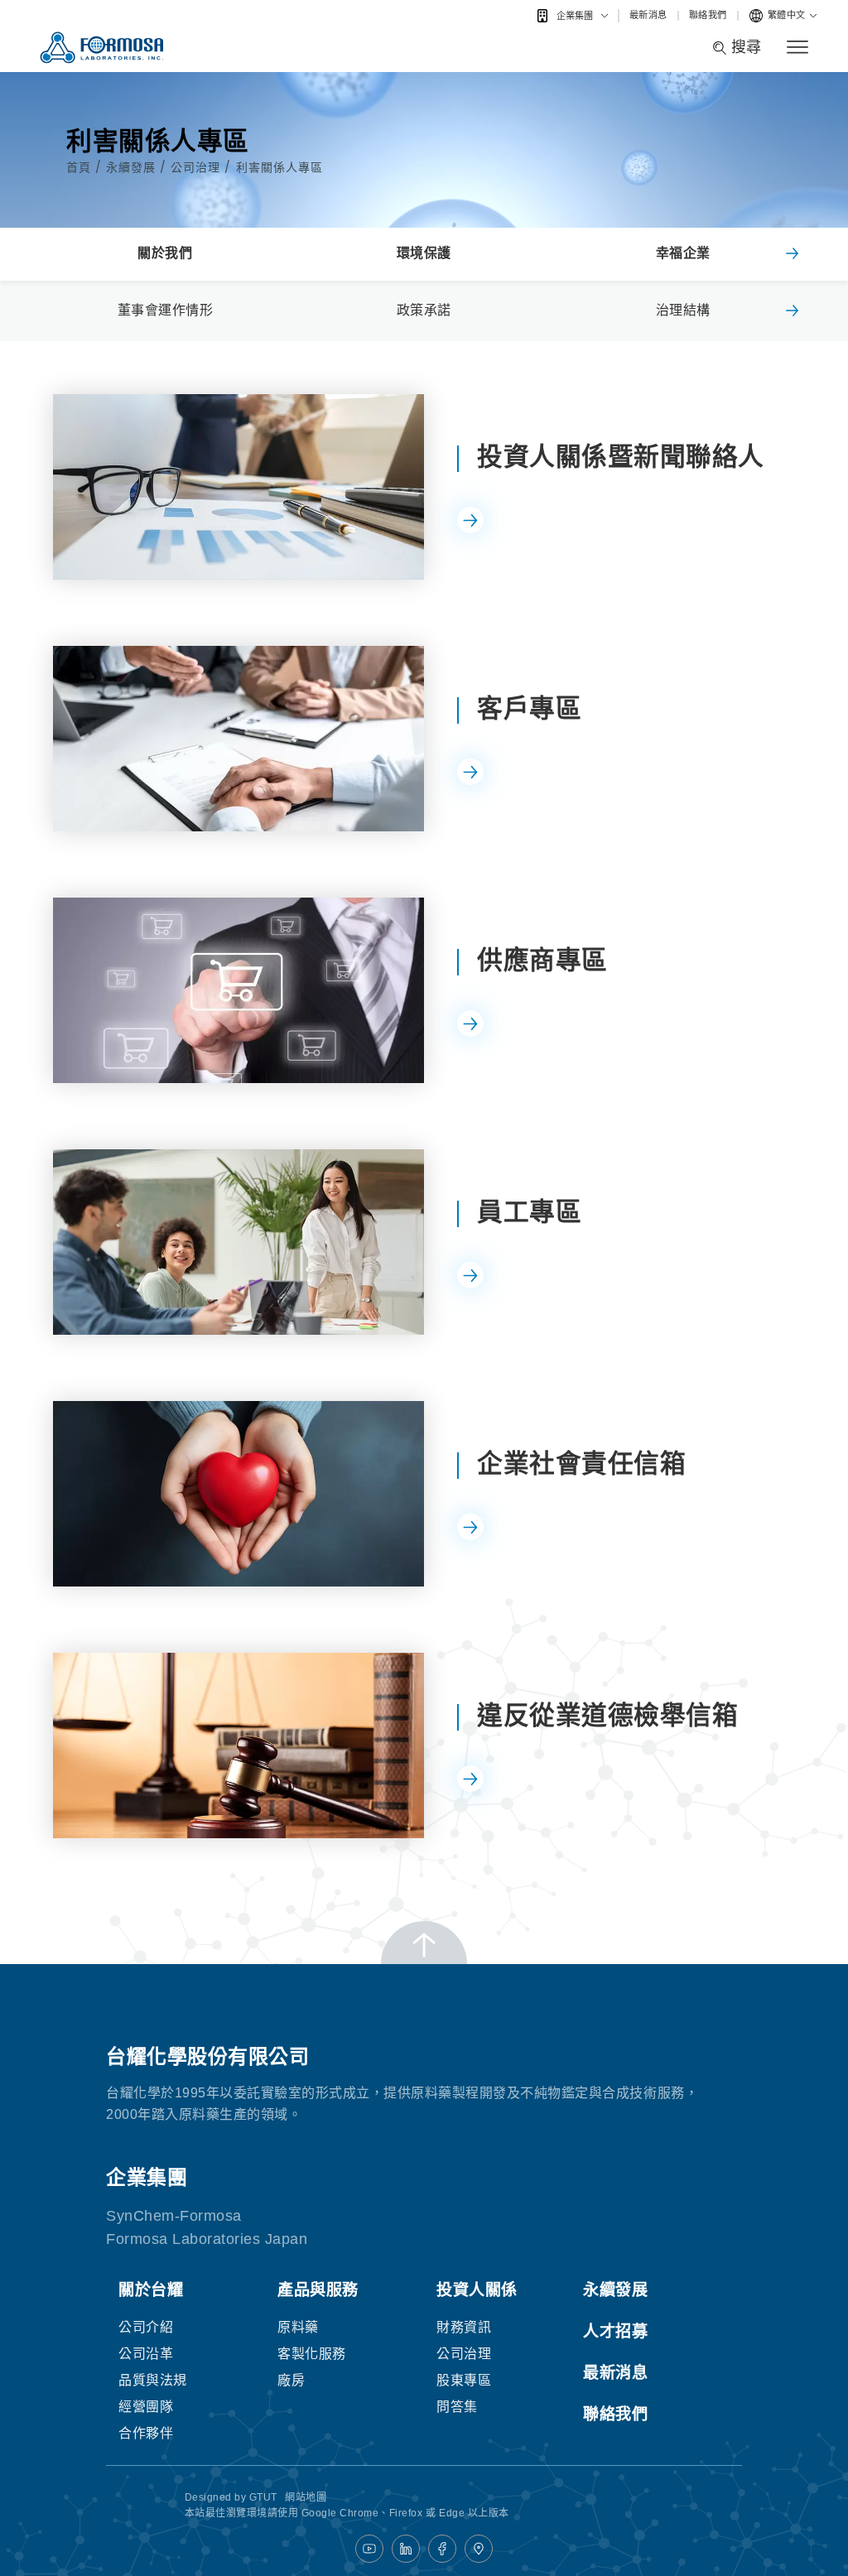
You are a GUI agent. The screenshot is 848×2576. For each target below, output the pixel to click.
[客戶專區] (238, 739)
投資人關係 (477, 2290)
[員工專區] (238, 1242)
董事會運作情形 (166, 310)
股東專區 (464, 2380)
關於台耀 (151, 2290)
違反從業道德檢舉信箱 (607, 1715)
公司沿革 (146, 2354)
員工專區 (529, 1212)
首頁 (81, 167)
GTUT (263, 2497)
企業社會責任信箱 (581, 1464)
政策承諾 (424, 310)
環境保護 (424, 253)
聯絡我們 (708, 15)
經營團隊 (146, 2407)
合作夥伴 (146, 2433)
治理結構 (683, 310)
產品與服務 (318, 2290)
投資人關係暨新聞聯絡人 (621, 457)
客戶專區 (529, 708)
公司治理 (198, 167)
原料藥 (298, 2327)
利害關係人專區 (279, 167)
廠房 (291, 2380)
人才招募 (615, 2331)
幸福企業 (683, 253)
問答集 (457, 2407)
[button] (792, 254)
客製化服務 (312, 2354)
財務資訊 (464, 2327)
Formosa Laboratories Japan (207, 2239)
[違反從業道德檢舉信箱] (238, 1745)
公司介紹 (146, 2327)
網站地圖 (306, 2497)
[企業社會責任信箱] (238, 1494)
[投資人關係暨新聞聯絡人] (238, 487)
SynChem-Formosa (174, 2216)
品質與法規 (153, 2380)
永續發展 (133, 167)
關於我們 (165, 253)
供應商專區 (542, 960)
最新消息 (648, 15)
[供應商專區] (238, 990)
